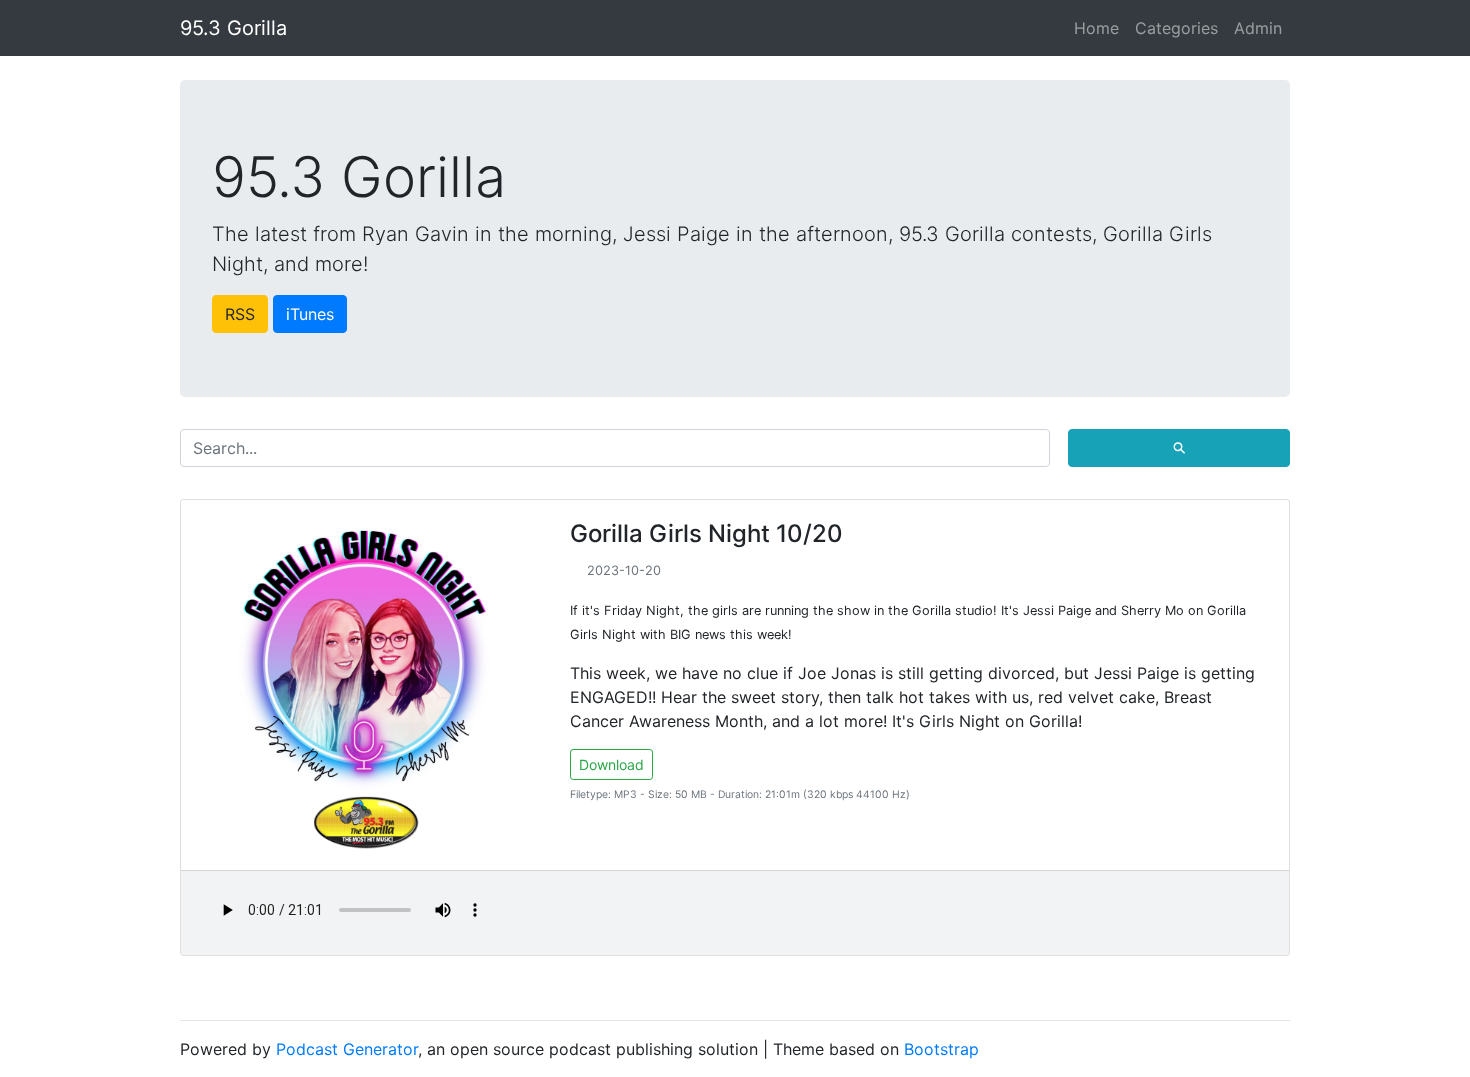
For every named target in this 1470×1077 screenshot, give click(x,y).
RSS (240, 314)
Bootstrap (941, 1049)
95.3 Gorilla (233, 28)
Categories (1176, 28)
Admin (1258, 28)
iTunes (310, 314)
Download (611, 764)
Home (1096, 28)
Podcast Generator (347, 1049)
